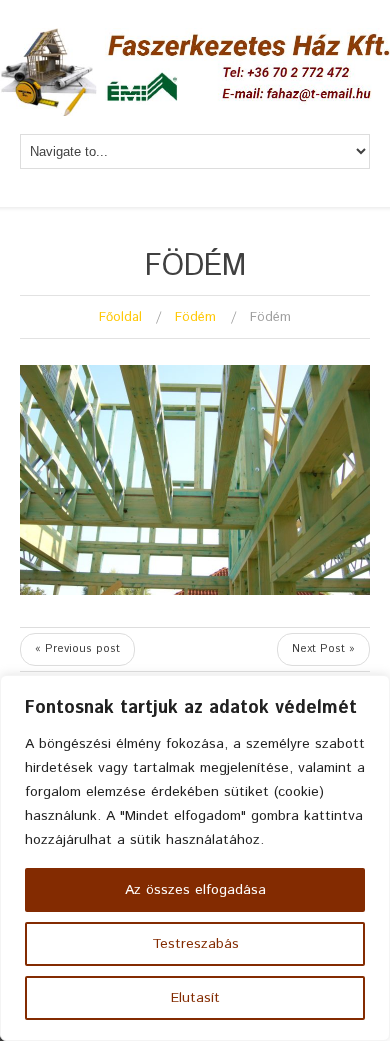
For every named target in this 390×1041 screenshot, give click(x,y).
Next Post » (323, 649)
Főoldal (120, 317)
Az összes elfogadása (195, 890)
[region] (195, 858)
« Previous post (77, 649)
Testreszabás (195, 944)
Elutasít (195, 998)
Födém (195, 317)
